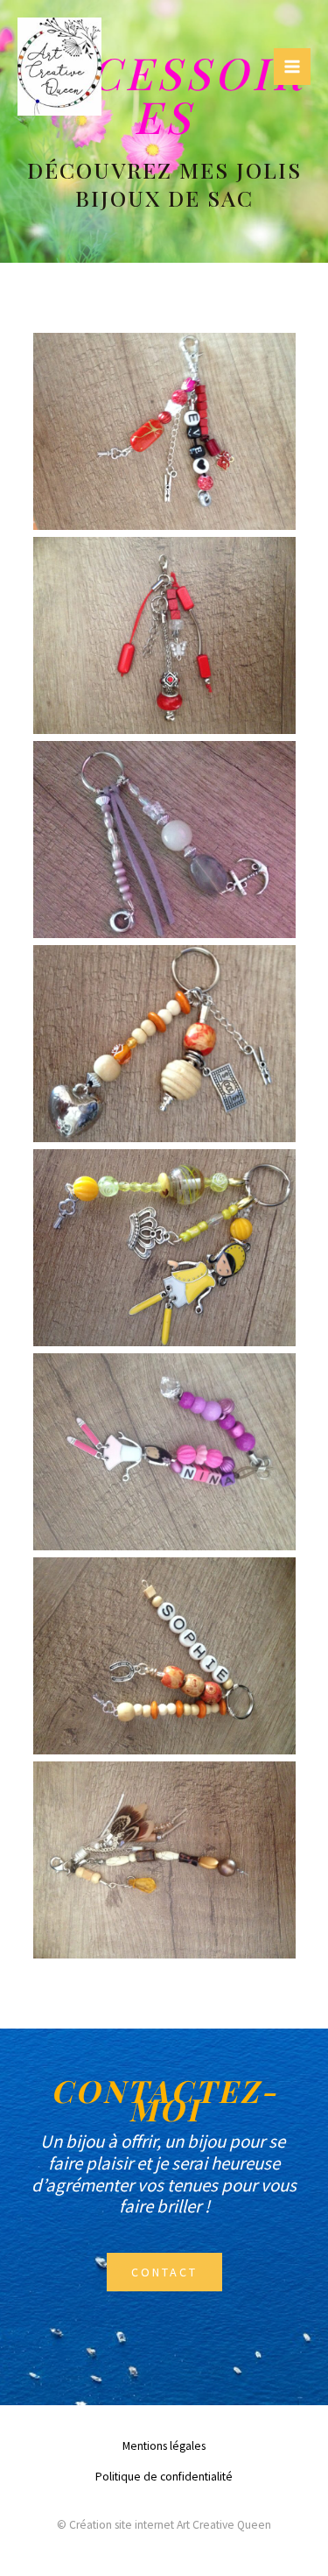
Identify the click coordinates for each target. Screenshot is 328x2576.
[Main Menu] (292, 67)
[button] (164, 2272)
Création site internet (122, 2525)
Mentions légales (164, 2446)
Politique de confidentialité (164, 2477)
